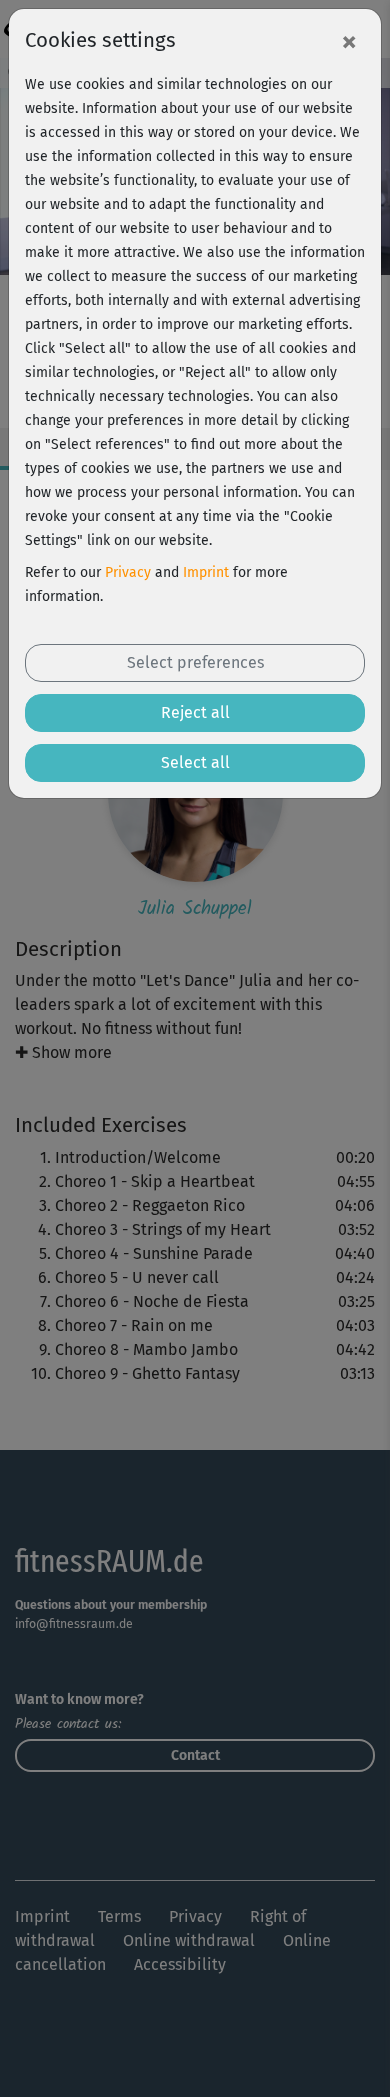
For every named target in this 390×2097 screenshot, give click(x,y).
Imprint (206, 572)
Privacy (128, 572)
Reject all (195, 712)
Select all (195, 762)
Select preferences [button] (195, 662)
